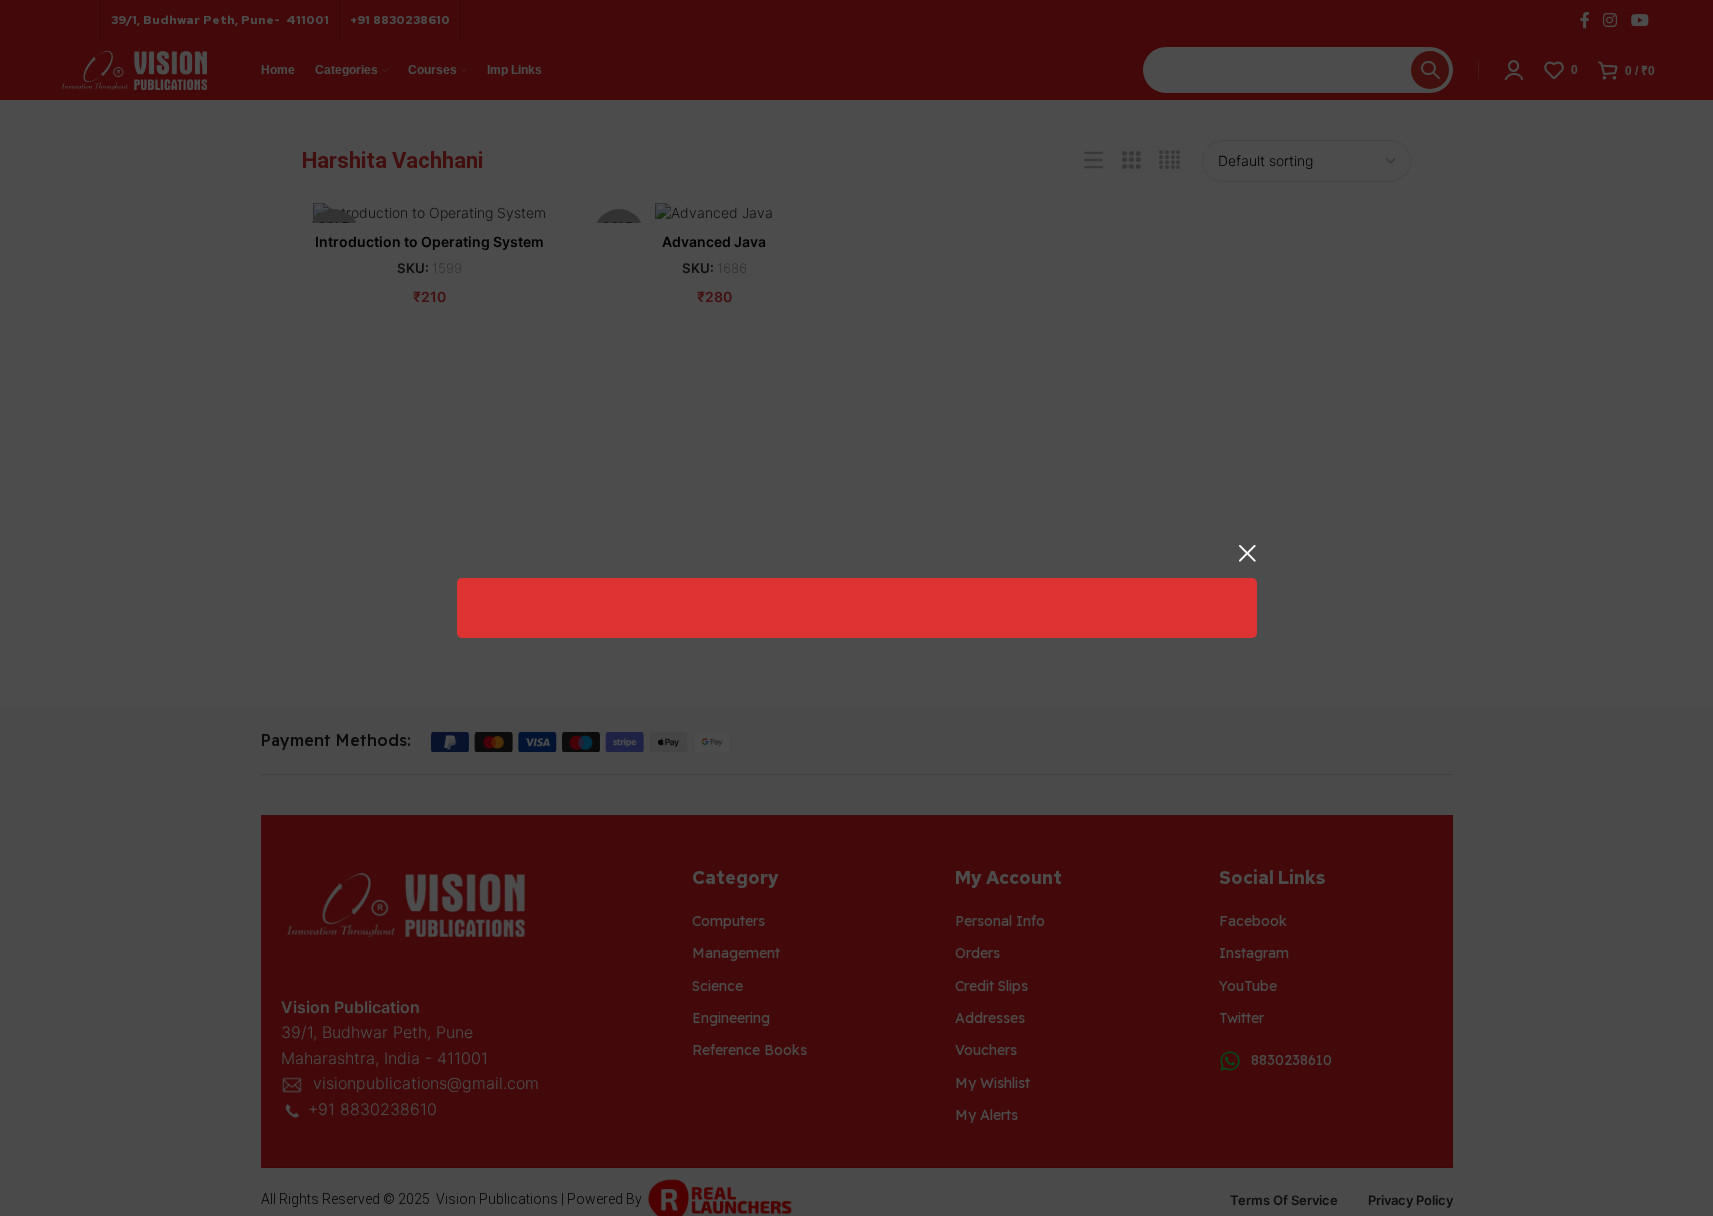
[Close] (1247, 553)
